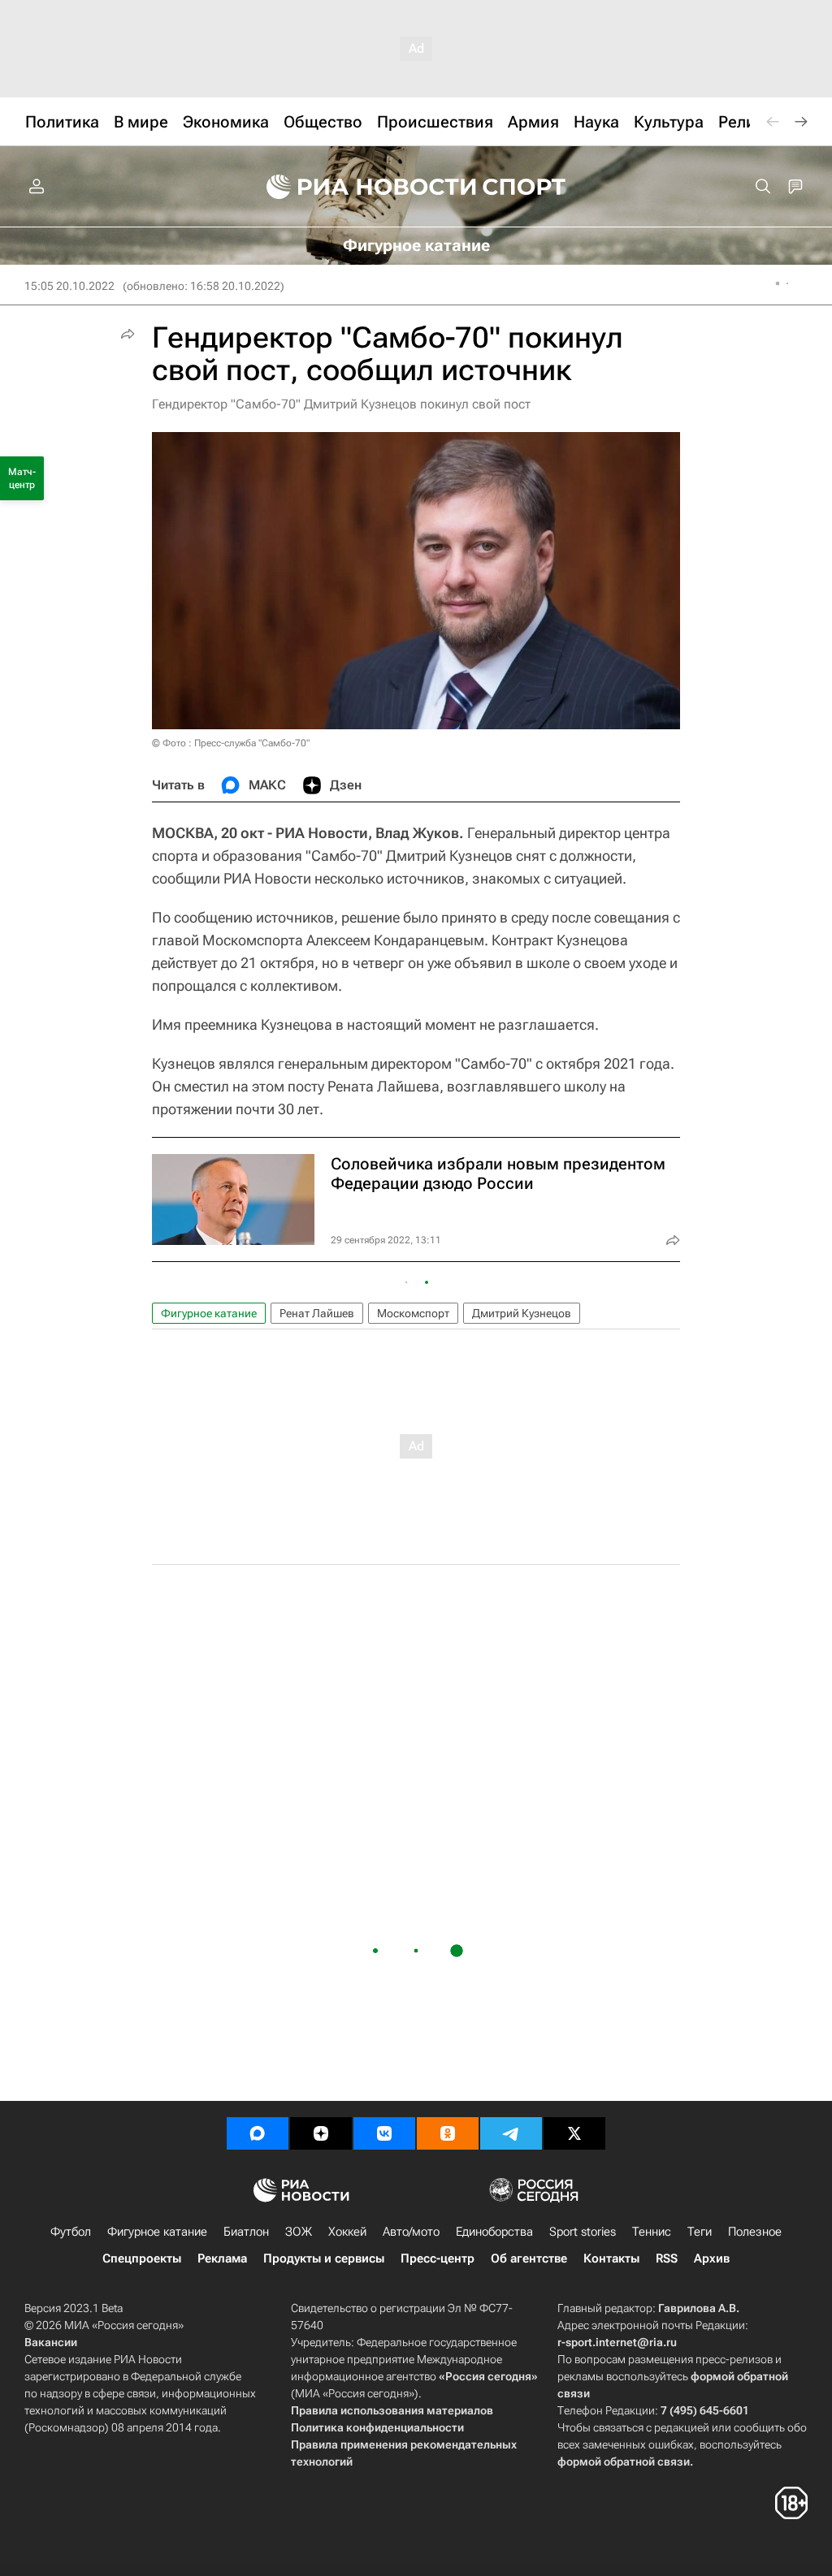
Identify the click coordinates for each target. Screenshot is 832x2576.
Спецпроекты (142, 2258)
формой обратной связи (624, 2461)
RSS (667, 2258)
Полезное (755, 2232)
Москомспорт (413, 1313)
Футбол (71, 2232)
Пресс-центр (438, 2258)
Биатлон (246, 2232)
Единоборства (494, 2232)
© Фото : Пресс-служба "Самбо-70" (231, 743)
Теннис (652, 2232)
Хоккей (347, 2232)
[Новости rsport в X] (574, 2133)
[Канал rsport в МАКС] (258, 2133)
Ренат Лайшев (317, 1313)
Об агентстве (529, 2258)
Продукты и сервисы (324, 2258)
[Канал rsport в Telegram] (511, 2133)
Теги (700, 2232)
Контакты (611, 2258)
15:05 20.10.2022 (69, 286)
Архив (712, 2258)
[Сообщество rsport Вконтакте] (384, 2133)
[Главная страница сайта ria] (361, 187)
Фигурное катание (209, 1313)
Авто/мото (411, 2232)
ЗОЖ (299, 2232)
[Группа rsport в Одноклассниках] (448, 2133)
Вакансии (51, 2342)
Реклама (222, 2258)
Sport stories (583, 2232)
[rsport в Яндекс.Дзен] (321, 2133)
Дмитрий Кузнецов (522, 1313)
